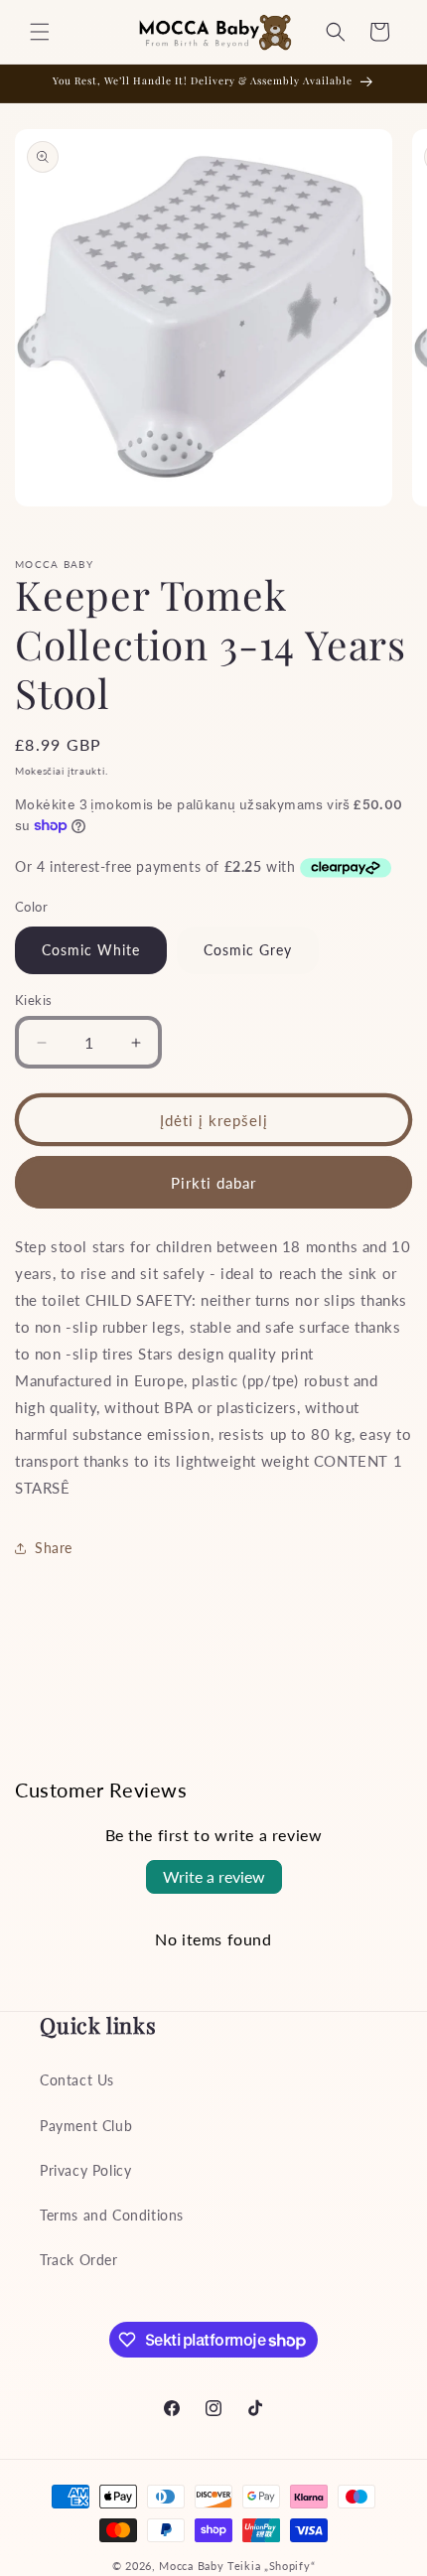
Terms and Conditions (112, 2215)
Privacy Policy (85, 2170)
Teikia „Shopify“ (271, 2566)
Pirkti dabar (213, 1183)
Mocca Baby (191, 2566)
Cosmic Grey (248, 950)
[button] (40, 32)
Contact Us (77, 2080)
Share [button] (54, 1548)
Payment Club (86, 2126)
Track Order (79, 2260)
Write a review (214, 1876)
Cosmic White (91, 950)
